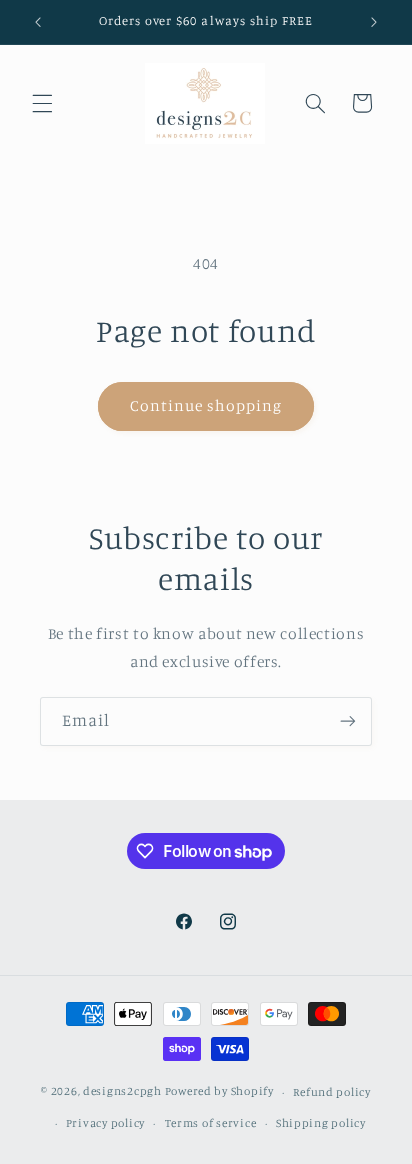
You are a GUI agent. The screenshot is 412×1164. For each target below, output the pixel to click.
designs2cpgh (122, 1092)
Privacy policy (105, 1123)
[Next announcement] (374, 22)
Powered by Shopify (219, 1092)
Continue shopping (206, 405)
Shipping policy (321, 1123)
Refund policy (332, 1092)
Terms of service (211, 1123)
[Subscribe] (348, 721)
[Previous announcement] (38, 22)
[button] (42, 103)
